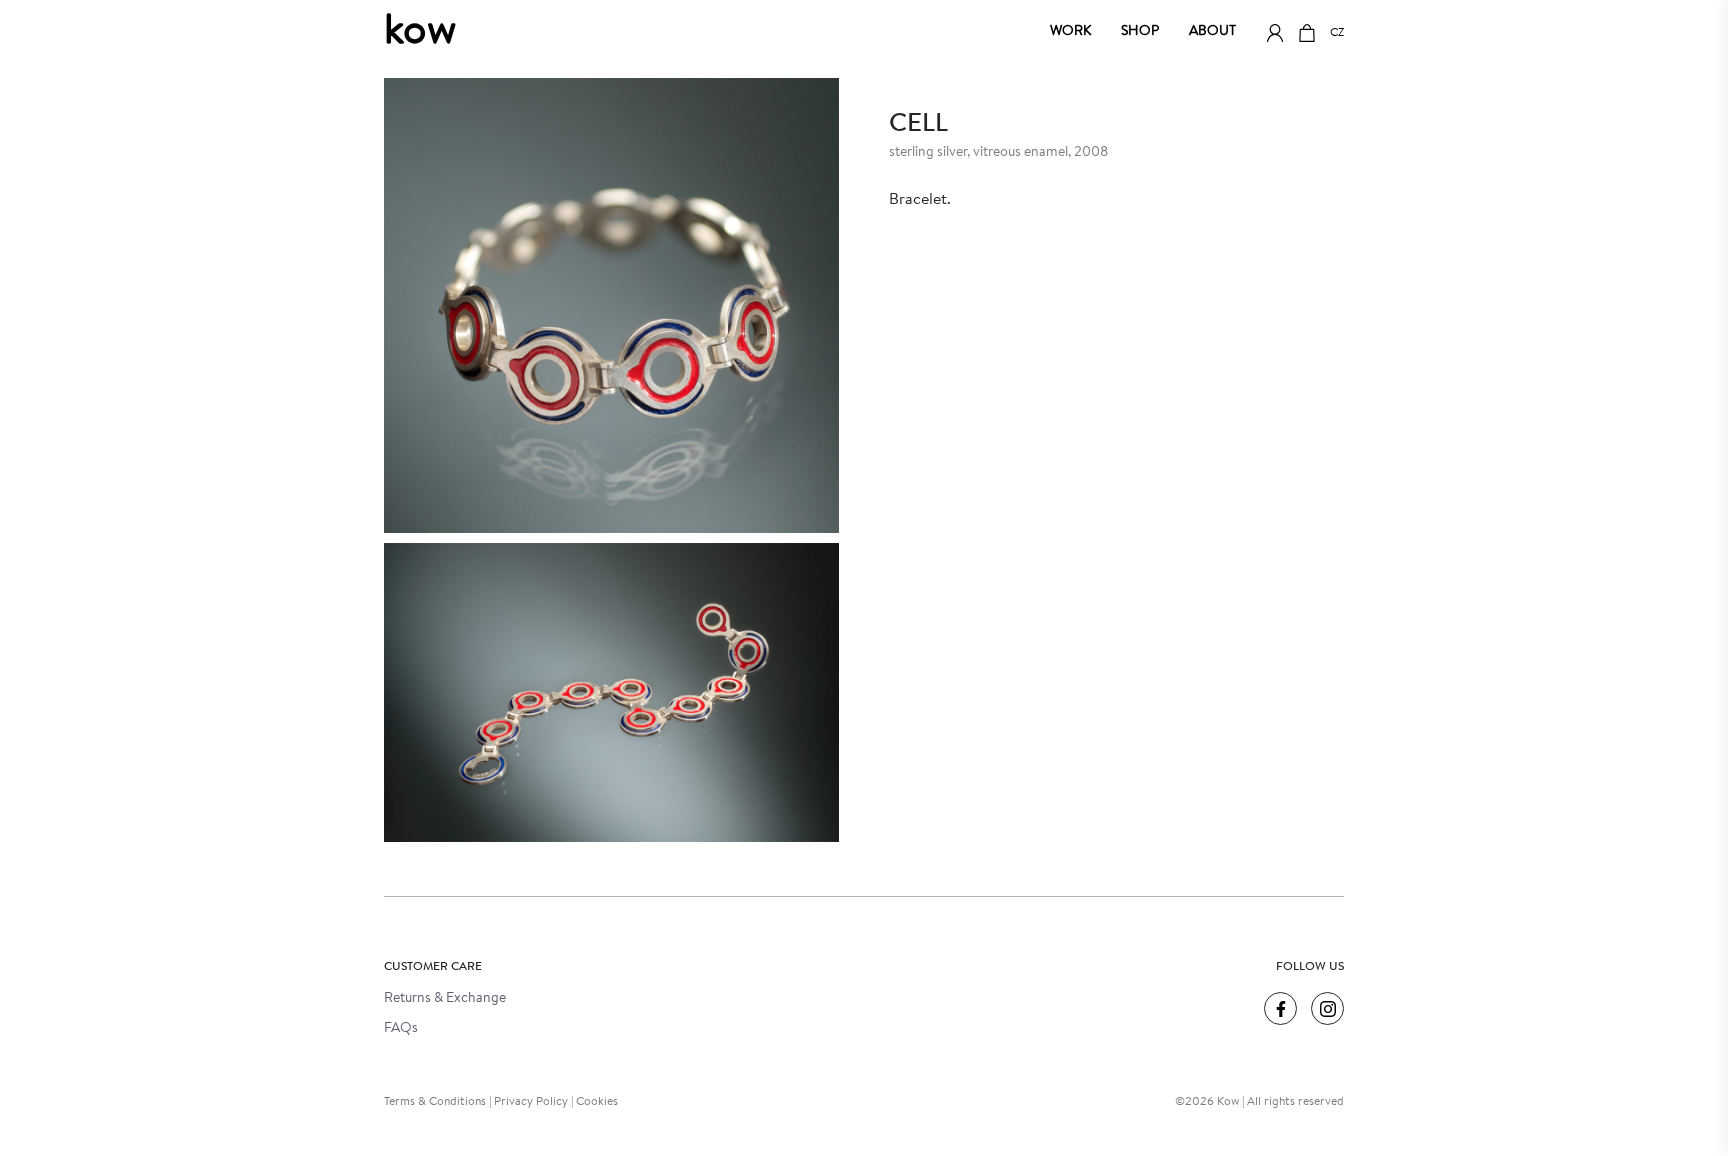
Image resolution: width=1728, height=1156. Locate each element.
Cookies (597, 1102)
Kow (420, 33)
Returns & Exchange (445, 999)
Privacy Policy (531, 1102)
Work (1070, 32)
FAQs (401, 1029)
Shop (1140, 32)
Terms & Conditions (435, 1102)
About (1212, 32)
